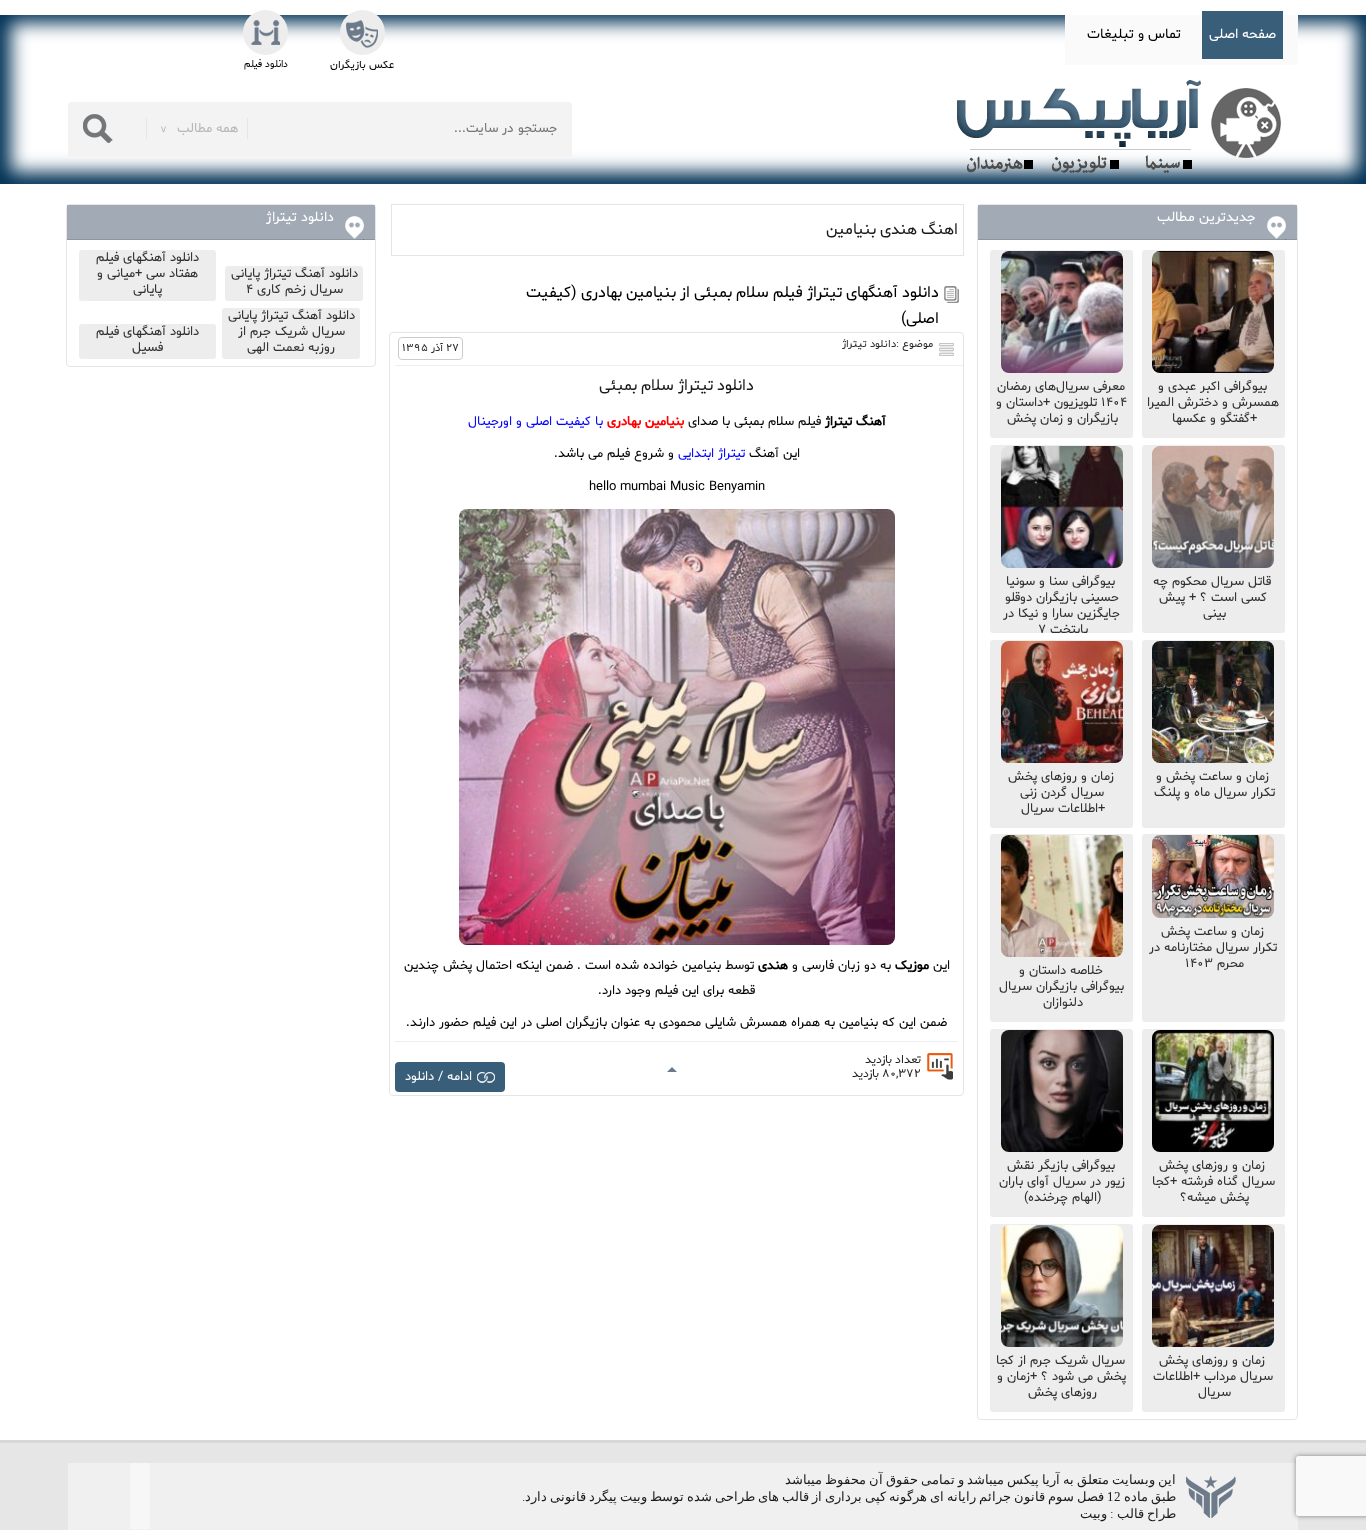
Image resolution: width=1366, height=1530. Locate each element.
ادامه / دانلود (438, 1077)
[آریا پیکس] (1123, 127)
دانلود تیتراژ (869, 344)
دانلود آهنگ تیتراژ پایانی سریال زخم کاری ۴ (294, 282)
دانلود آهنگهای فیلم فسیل (147, 340)
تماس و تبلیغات (1134, 34)
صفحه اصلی (1242, 34)
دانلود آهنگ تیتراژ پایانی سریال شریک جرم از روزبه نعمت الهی (291, 332)
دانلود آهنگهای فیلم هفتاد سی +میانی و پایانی (147, 274)
